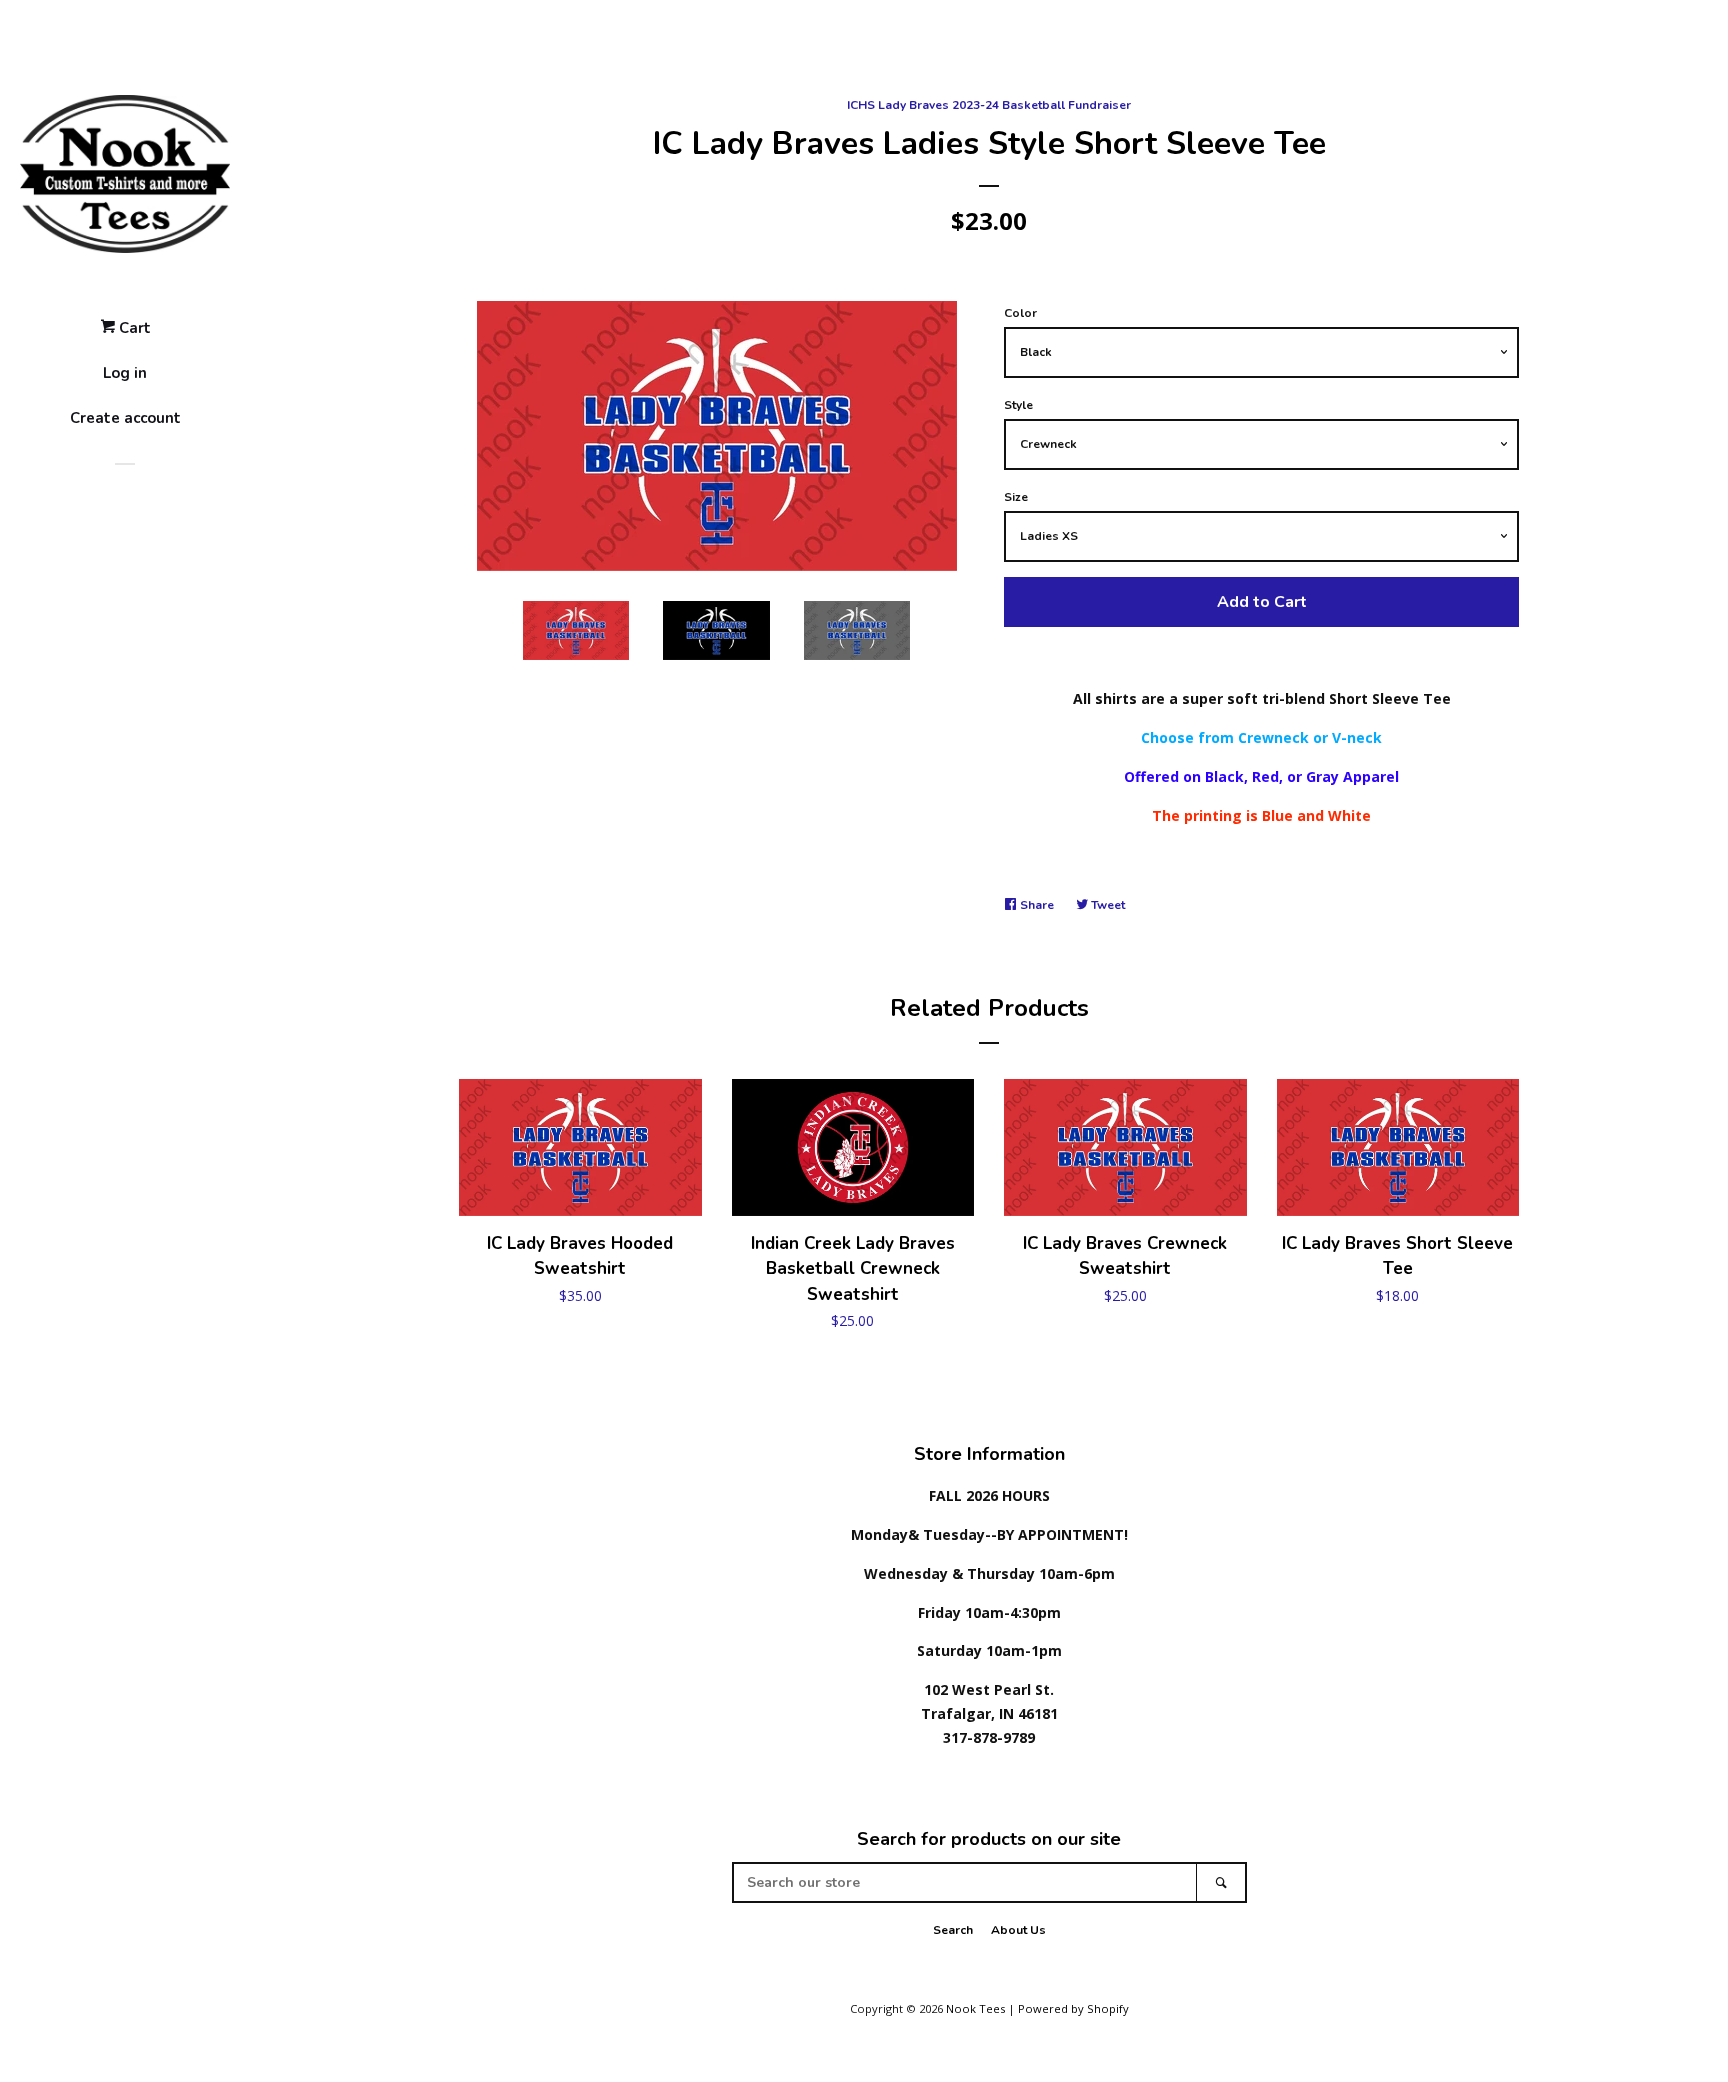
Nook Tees (975, 2008)
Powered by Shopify (1073, 2008)
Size (1016, 497)
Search (953, 1930)
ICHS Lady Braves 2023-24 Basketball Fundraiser (989, 105)
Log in (125, 373)
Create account (125, 418)
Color (1020, 313)
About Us (1018, 1930)
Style (1018, 405)
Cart (133, 328)
